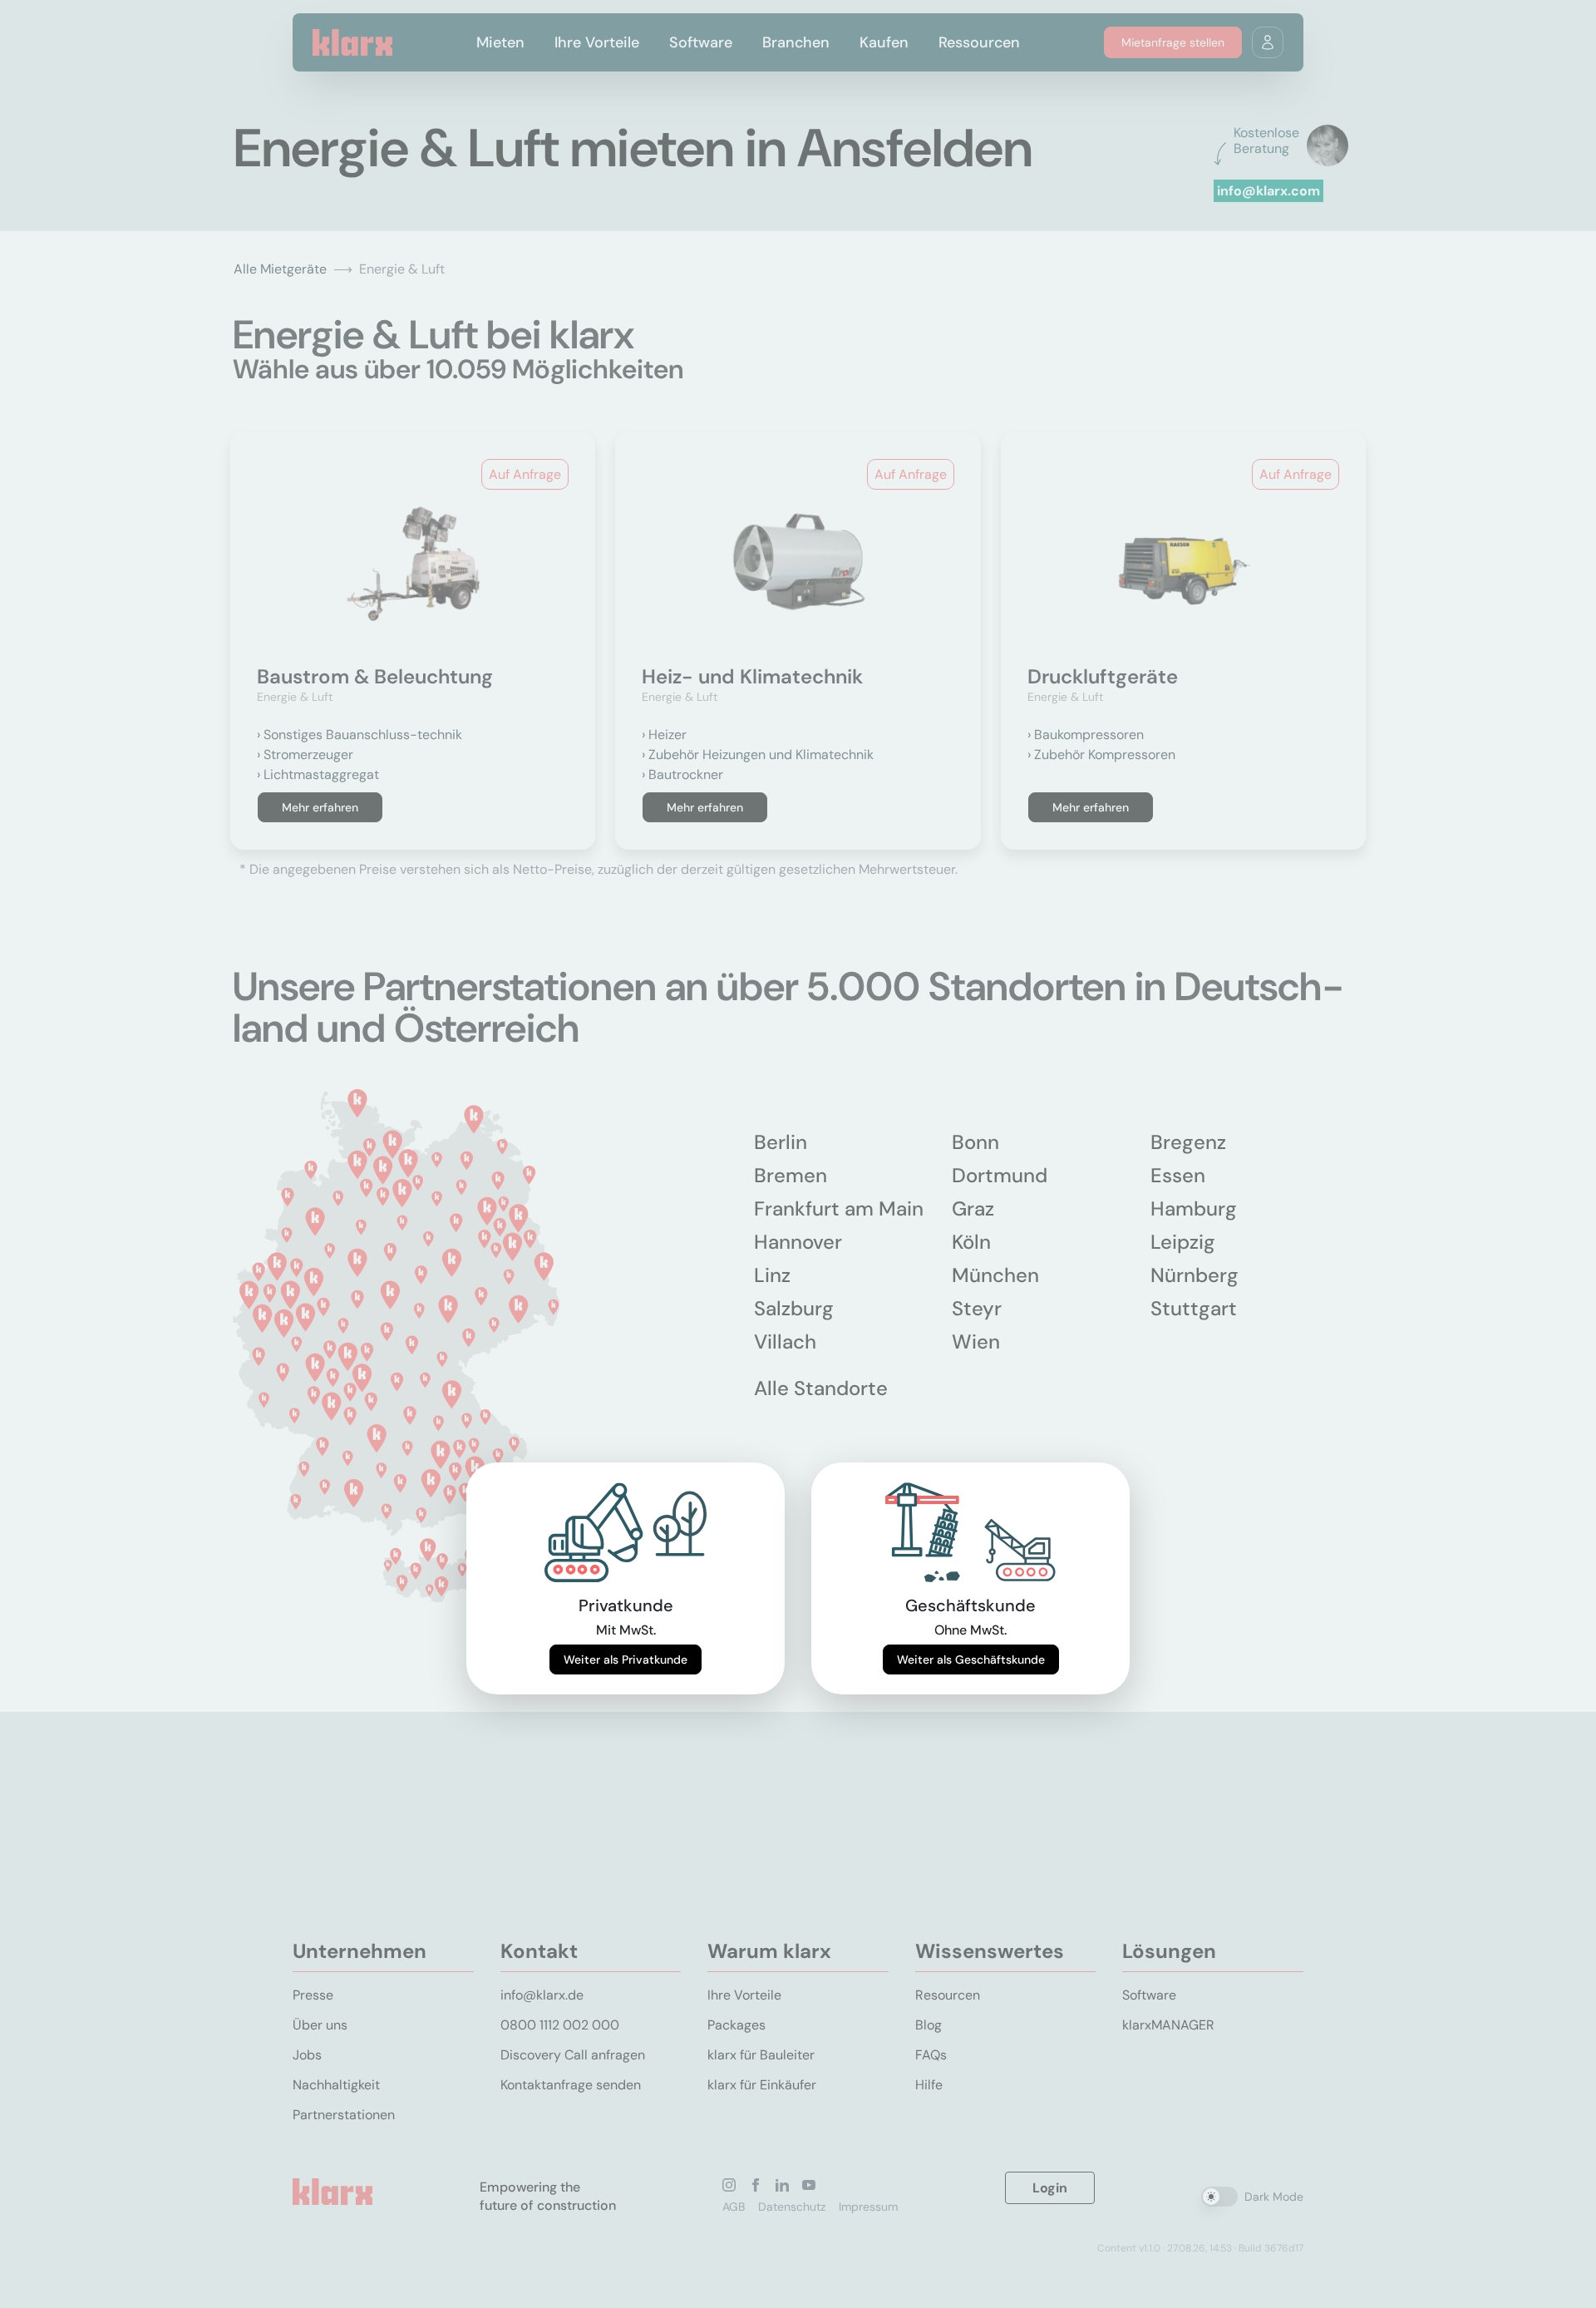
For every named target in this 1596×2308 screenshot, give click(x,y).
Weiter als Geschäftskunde (971, 1659)
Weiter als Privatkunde (626, 1659)
